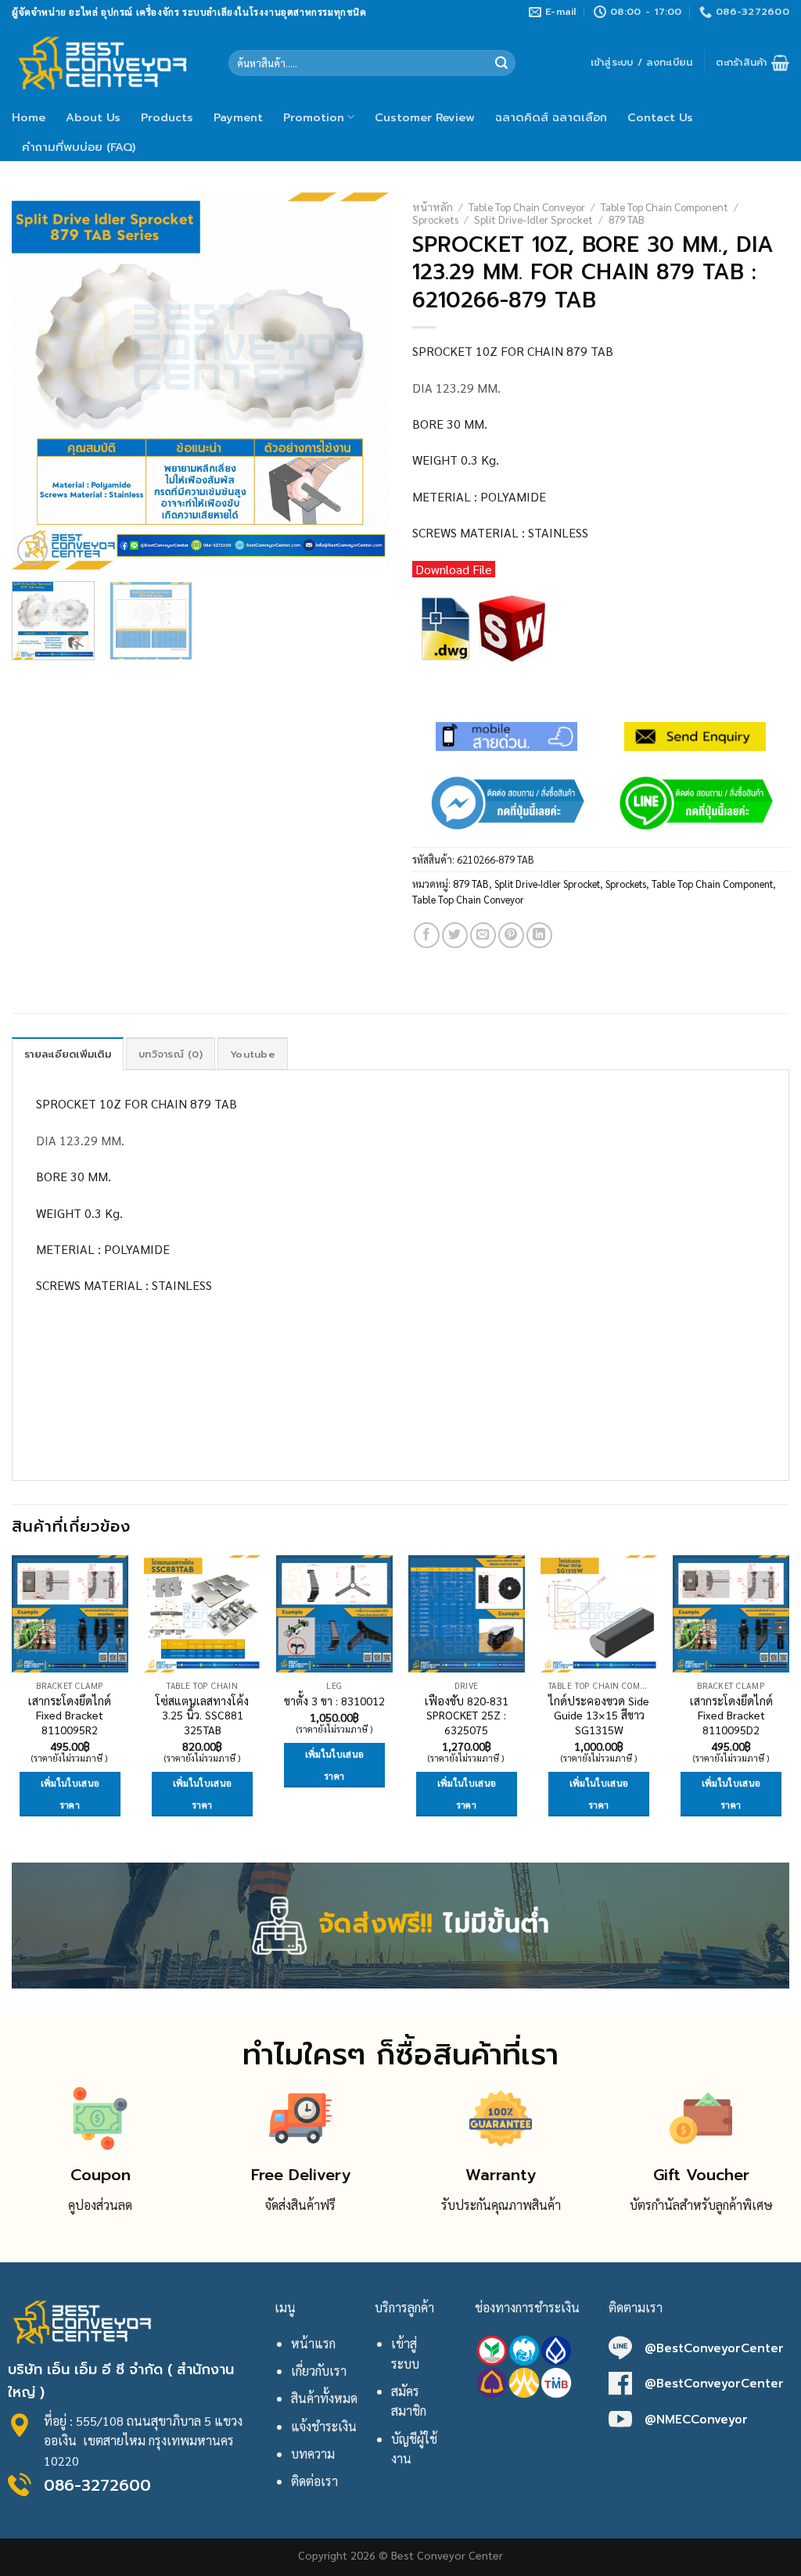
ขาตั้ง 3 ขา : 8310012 (334, 1701)
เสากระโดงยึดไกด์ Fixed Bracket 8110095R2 (70, 1715)
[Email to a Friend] (483, 935)
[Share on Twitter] (455, 935)
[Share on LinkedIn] (539, 935)
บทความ (313, 2454)
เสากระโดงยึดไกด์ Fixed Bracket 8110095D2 (731, 1715)
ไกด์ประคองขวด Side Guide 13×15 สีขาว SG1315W (599, 1715)
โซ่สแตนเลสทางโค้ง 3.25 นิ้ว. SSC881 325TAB (202, 1715)
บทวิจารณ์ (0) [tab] (171, 1054)
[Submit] (501, 63)
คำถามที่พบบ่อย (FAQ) (79, 147)
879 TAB (627, 219)
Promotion (314, 117)
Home (29, 117)
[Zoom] (32, 550)
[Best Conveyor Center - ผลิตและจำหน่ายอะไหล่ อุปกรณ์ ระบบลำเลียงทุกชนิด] (108, 63)
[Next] (361, 380)
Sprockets (435, 219)
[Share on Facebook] (427, 935)
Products (167, 117)
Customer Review (425, 117)
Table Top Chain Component (665, 207)
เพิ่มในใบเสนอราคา (70, 1794)
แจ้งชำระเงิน (324, 2426)
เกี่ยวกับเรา (319, 2371)
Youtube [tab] (253, 1054)
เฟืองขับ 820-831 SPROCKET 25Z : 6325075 (467, 1715)
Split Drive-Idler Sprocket (533, 219)
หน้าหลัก (433, 207)
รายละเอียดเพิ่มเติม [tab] (68, 1054)
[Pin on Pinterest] (511, 935)
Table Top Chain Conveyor (527, 207)
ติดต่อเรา (314, 2481)
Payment (238, 117)
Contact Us (660, 117)
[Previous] (39, 380)
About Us (93, 117)
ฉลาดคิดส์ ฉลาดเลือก (551, 117)
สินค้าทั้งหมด (324, 2398)
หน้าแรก (313, 2343)
